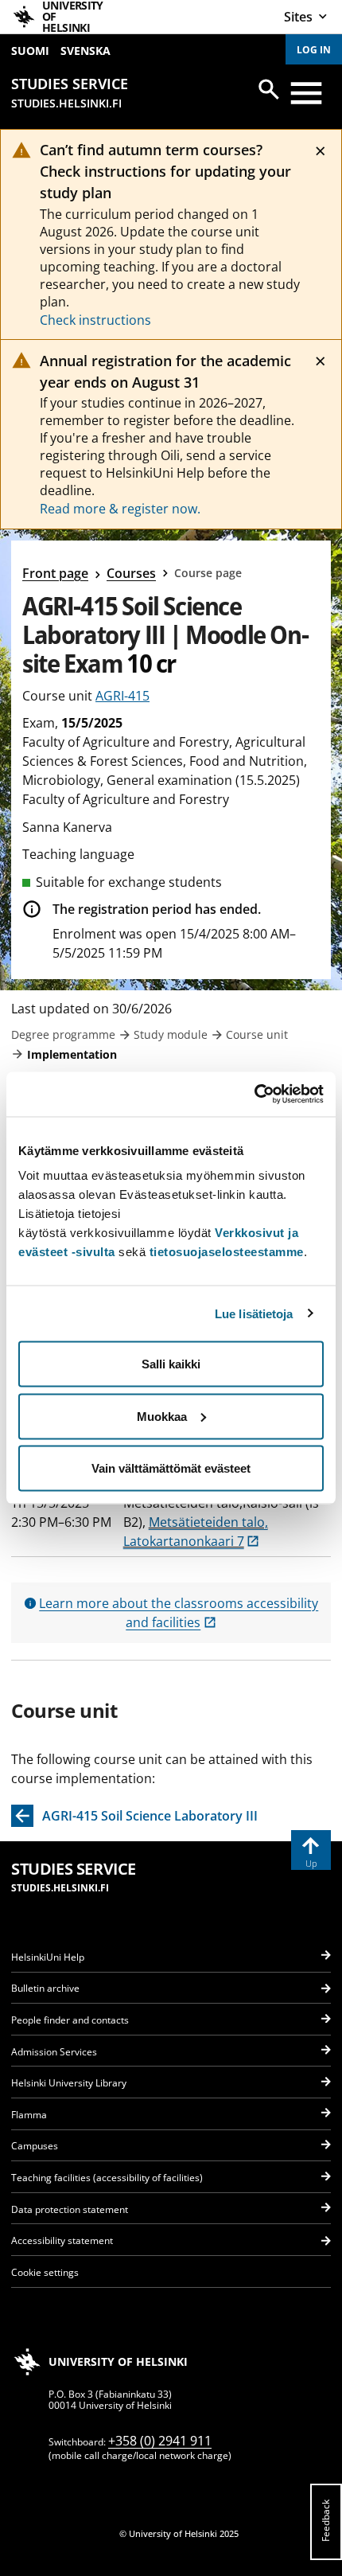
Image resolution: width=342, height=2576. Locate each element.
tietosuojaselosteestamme (227, 1252)
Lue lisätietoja (254, 1313)
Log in (314, 50)
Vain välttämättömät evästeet (171, 1468)
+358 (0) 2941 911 (160, 2441)
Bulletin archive (45, 1988)
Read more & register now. (120, 509)
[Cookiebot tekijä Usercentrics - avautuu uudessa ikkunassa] (254, 1095)
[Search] (269, 89)
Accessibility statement (62, 2240)
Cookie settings (45, 2272)
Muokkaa (162, 1416)
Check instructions (95, 320)
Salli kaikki (171, 1364)
